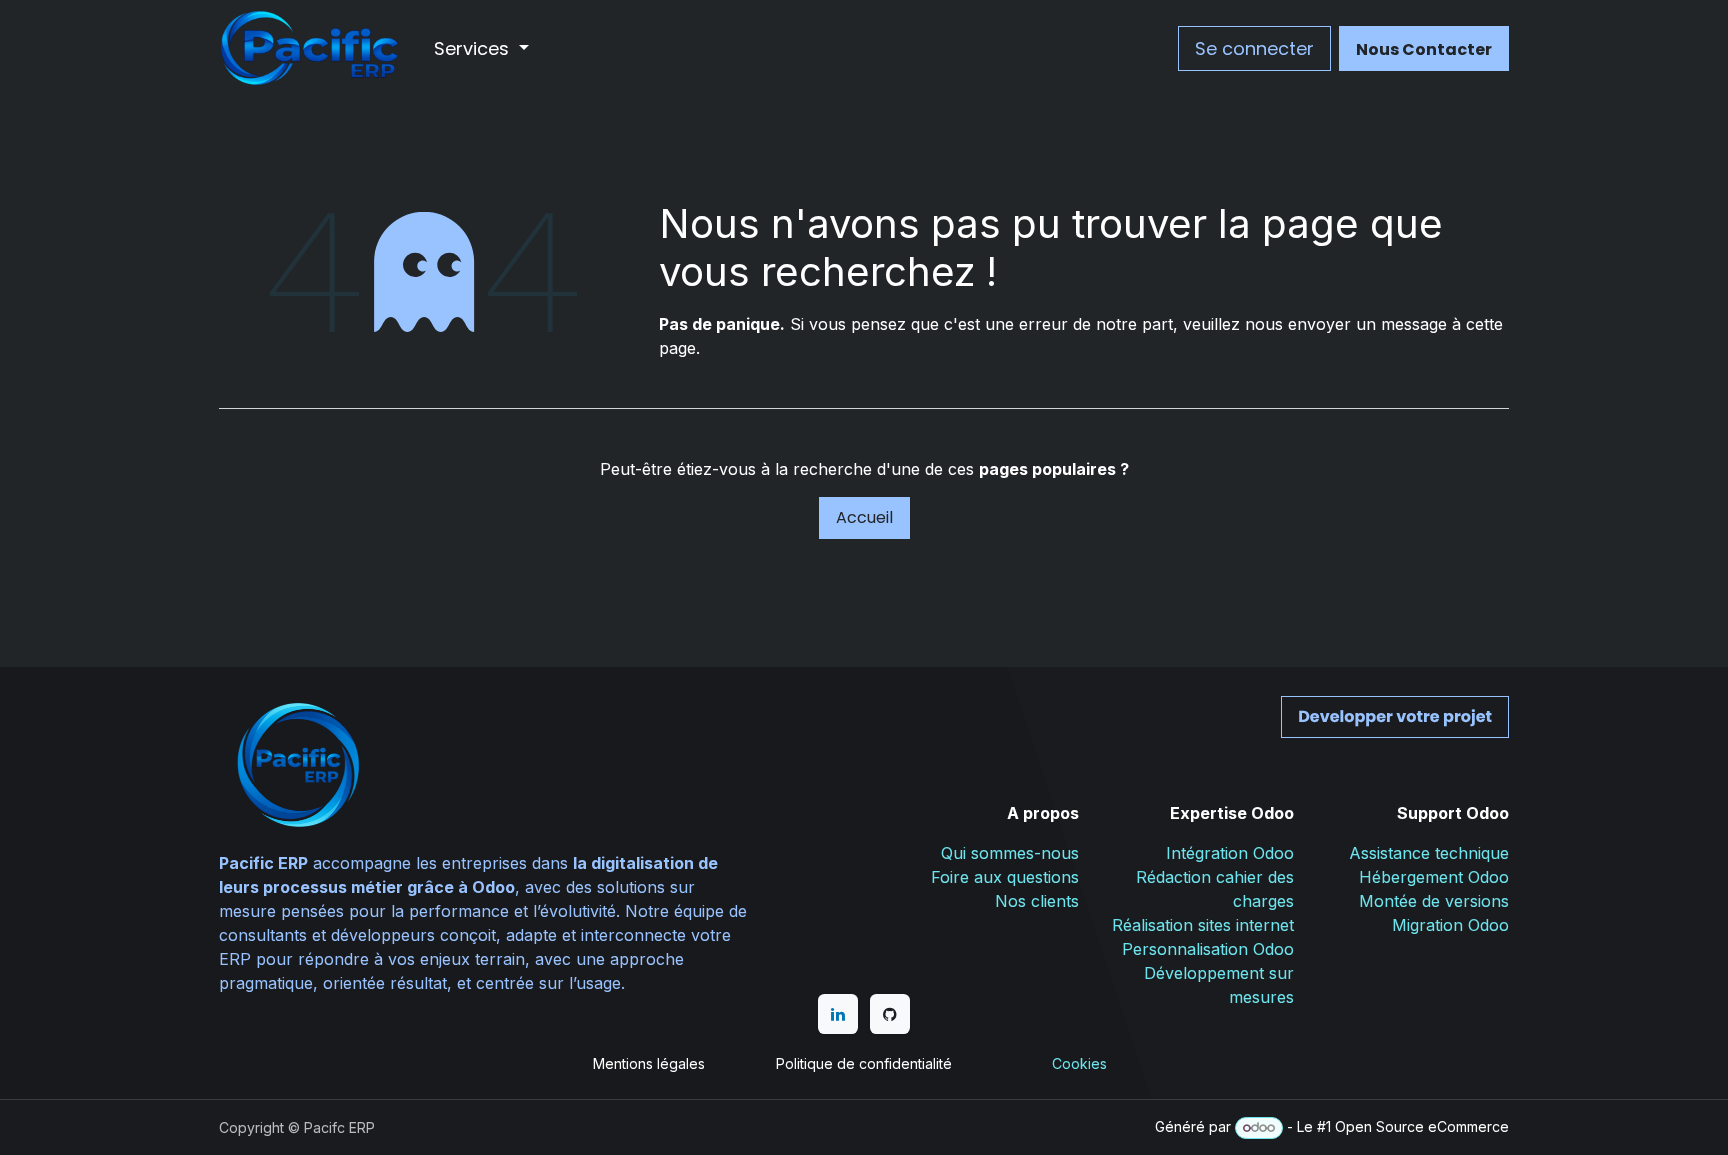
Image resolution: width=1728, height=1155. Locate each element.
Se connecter (1254, 48)
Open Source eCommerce (1422, 1126)
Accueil (864, 517)
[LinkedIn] (838, 1014)
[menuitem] (481, 48)
